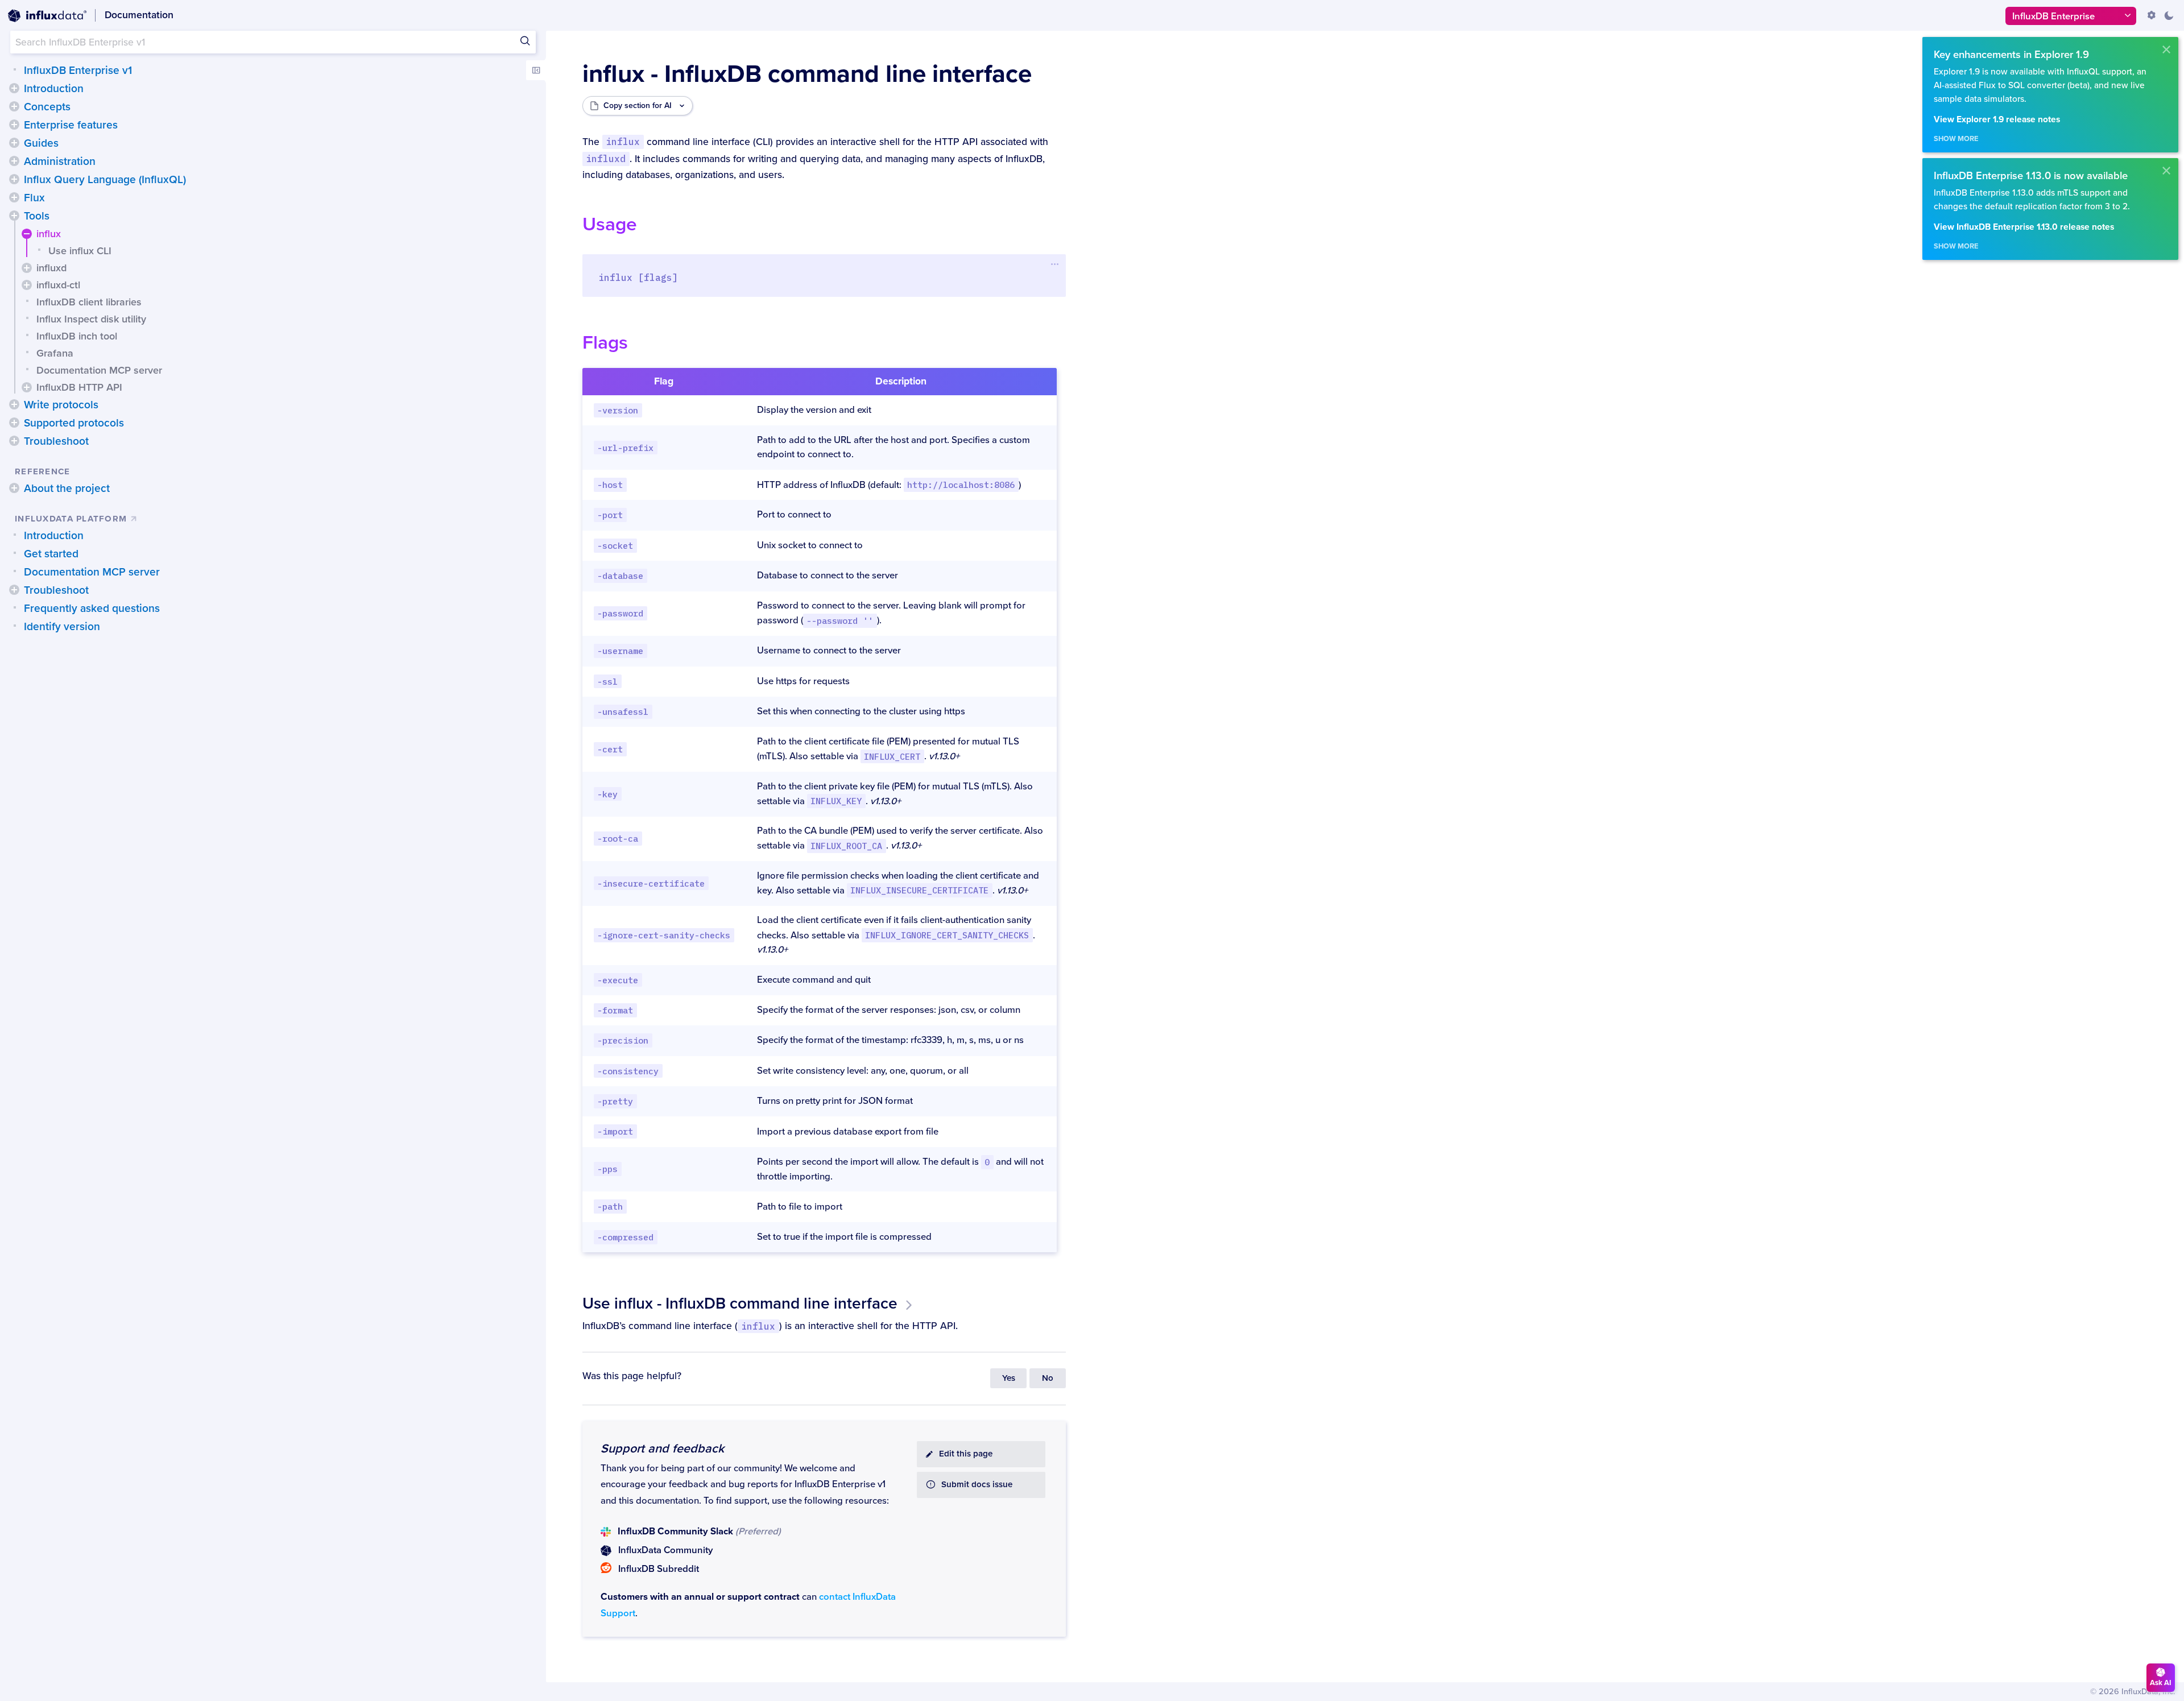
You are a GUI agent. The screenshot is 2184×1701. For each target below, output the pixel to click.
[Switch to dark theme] (2169, 15)
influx (49, 234)
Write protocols (61, 405)
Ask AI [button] (2161, 1683)
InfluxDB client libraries (89, 302)
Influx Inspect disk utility (91, 319)
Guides (41, 143)
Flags (605, 343)
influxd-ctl (58, 285)
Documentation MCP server (99, 370)
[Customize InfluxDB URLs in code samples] (2152, 15)
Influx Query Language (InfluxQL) (105, 180)
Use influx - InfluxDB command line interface (740, 1303)
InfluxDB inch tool (77, 336)
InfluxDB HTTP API (79, 387)
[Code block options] (1055, 264)
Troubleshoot (56, 441)
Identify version (62, 627)
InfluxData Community (665, 1550)
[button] (14, 88)
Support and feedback (662, 1448)
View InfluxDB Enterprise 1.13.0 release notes (2024, 227)
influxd (51, 268)
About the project (67, 489)
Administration (60, 162)
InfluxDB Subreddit (659, 1569)
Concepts (47, 107)
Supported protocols (74, 423)
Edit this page (966, 1454)
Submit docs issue (977, 1485)
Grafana (55, 353)
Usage (610, 224)
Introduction (54, 89)
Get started (51, 554)
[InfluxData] (47, 16)
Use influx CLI (80, 251)
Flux (34, 198)
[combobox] (273, 42)
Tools (37, 216)
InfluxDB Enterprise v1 (78, 71)
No (1048, 1378)
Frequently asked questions (92, 609)
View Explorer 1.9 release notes (1997, 120)
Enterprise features (71, 125)
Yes (1009, 1378)
